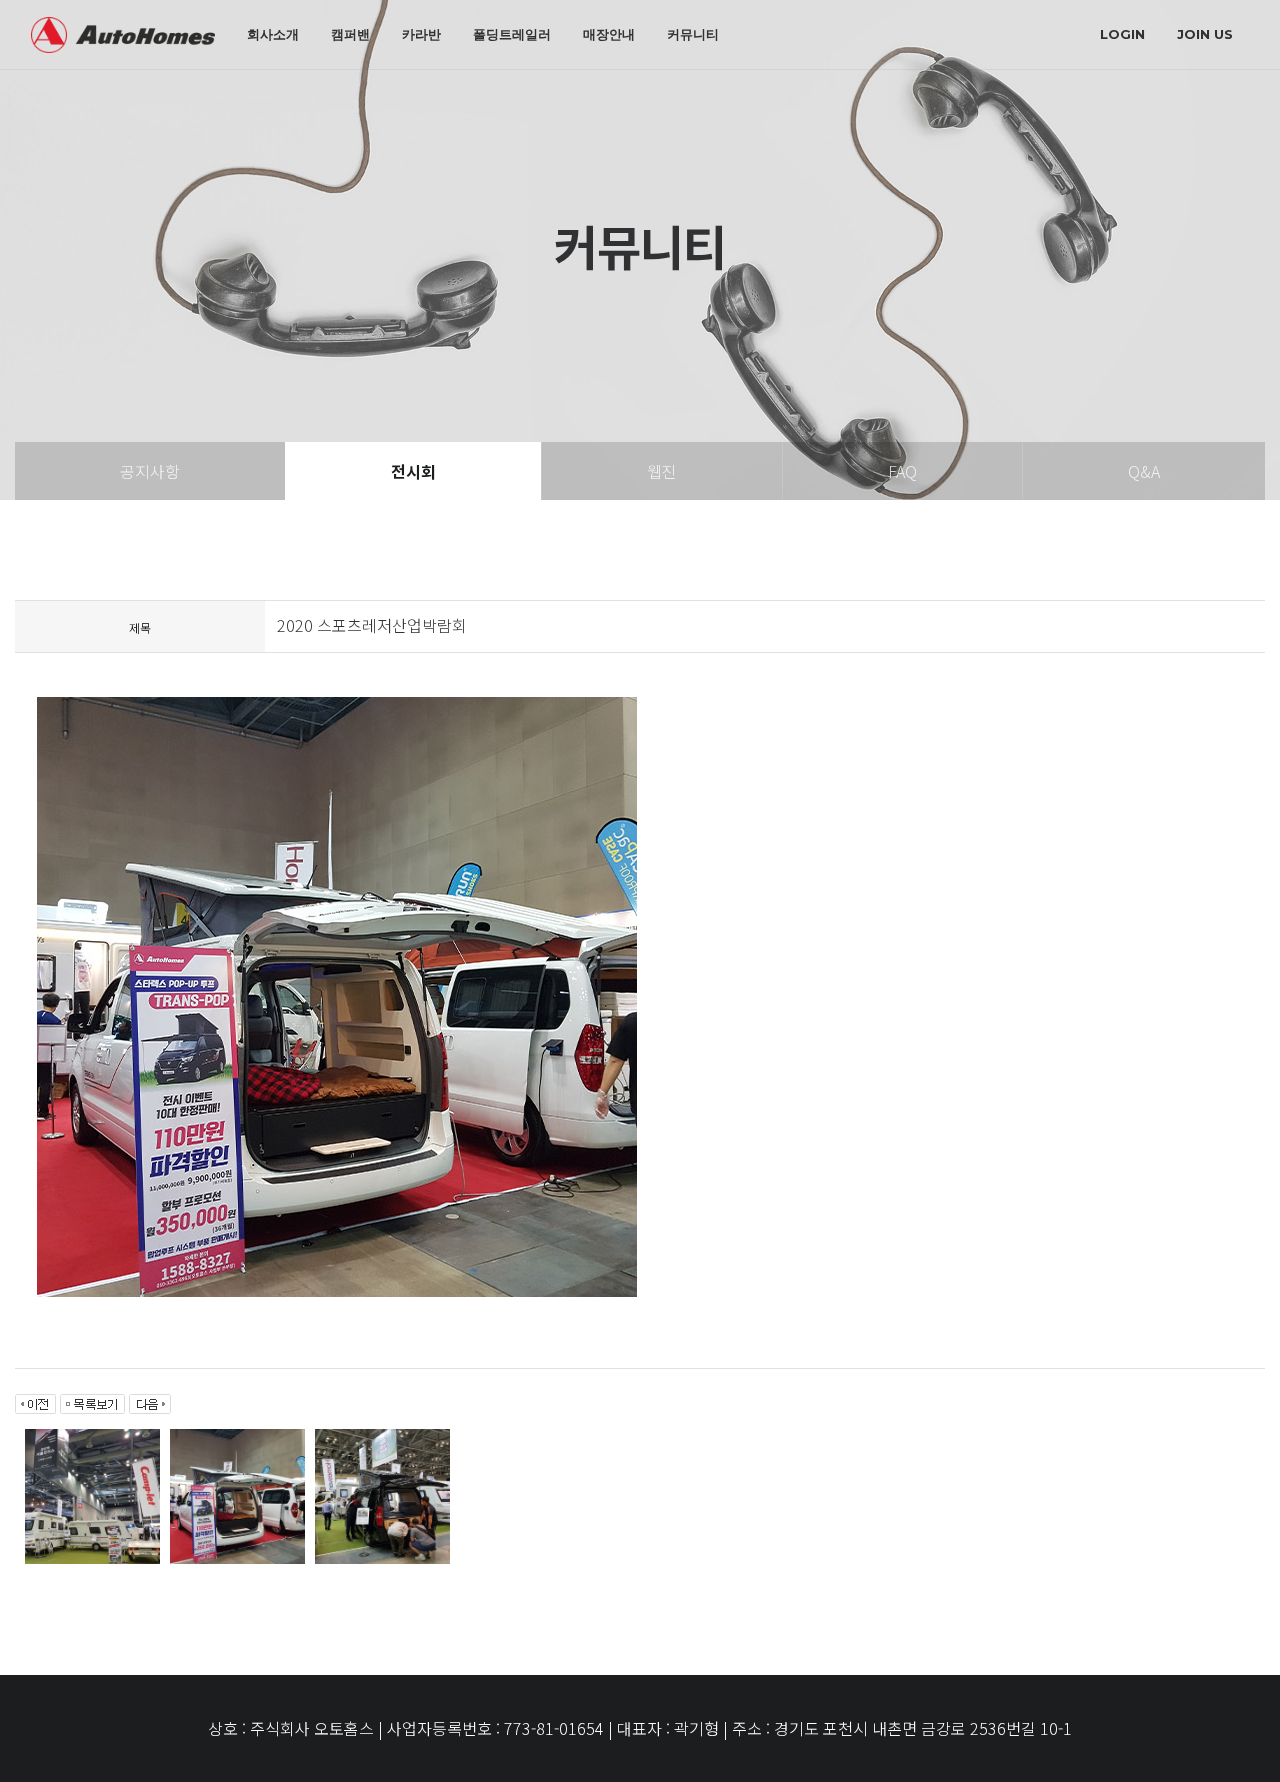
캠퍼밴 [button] (350, 34)
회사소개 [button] (273, 34)
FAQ (902, 471)
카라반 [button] (421, 34)
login (1122, 34)
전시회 (413, 471)
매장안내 (609, 34)
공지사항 (150, 471)
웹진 (662, 471)
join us (1205, 34)
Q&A (1144, 471)
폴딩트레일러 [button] (512, 34)
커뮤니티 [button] (693, 34)
